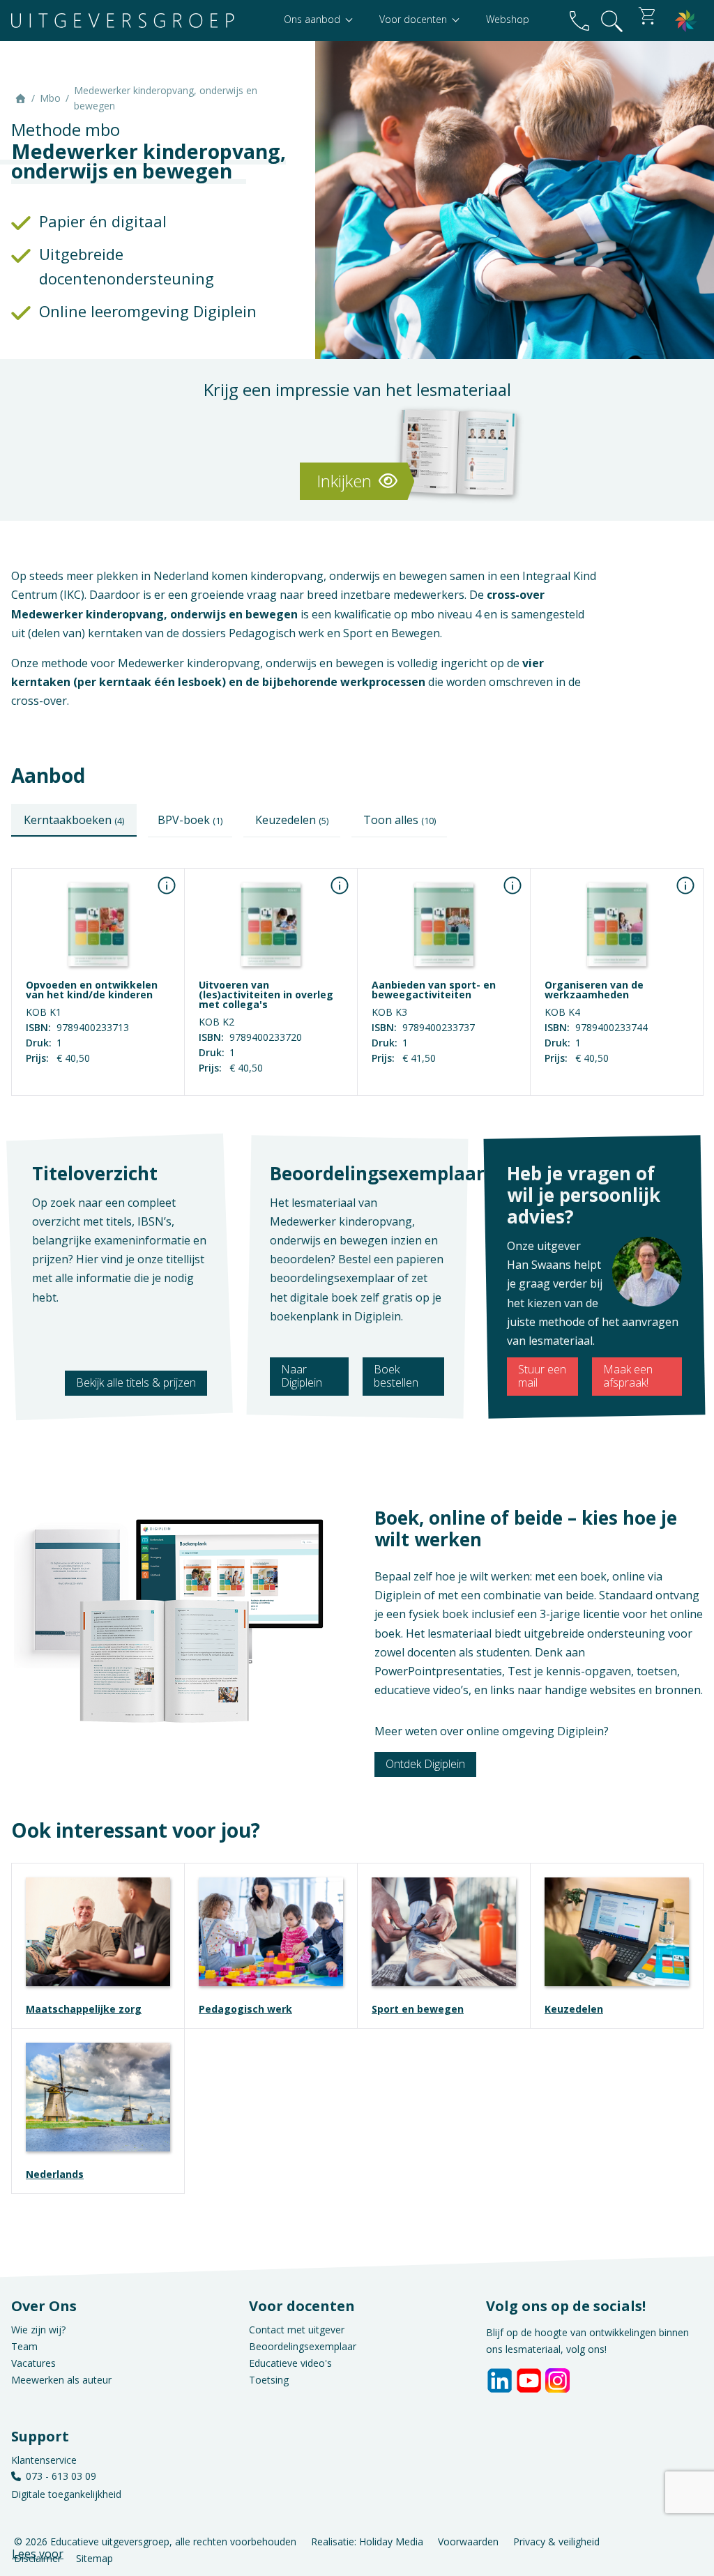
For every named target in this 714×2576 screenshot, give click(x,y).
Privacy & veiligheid (556, 2541)
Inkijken (346, 481)
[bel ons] (579, 21)
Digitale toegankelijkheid (66, 2494)
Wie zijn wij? (38, 2330)
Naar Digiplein (302, 1376)
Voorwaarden (468, 2541)
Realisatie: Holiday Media (367, 2541)
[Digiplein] (686, 21)
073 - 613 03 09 (61, 2476)
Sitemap (94, 2558)
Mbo (50, 98)
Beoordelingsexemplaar (303, 2346)
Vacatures (33, 2363)
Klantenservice (44, 2460)
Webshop (508, 19)
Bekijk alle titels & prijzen (136, 1382)
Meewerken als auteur (61, 2380)
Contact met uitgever (297, 2330)
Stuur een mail (542, 1376)
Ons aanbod (313, 19)
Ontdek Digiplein (425, 1764)
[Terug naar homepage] (123, 21)
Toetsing (269, 2380)
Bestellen (98, 1085)
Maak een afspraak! (628, 1376)
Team (24, 2346)
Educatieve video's (290, 2363)
